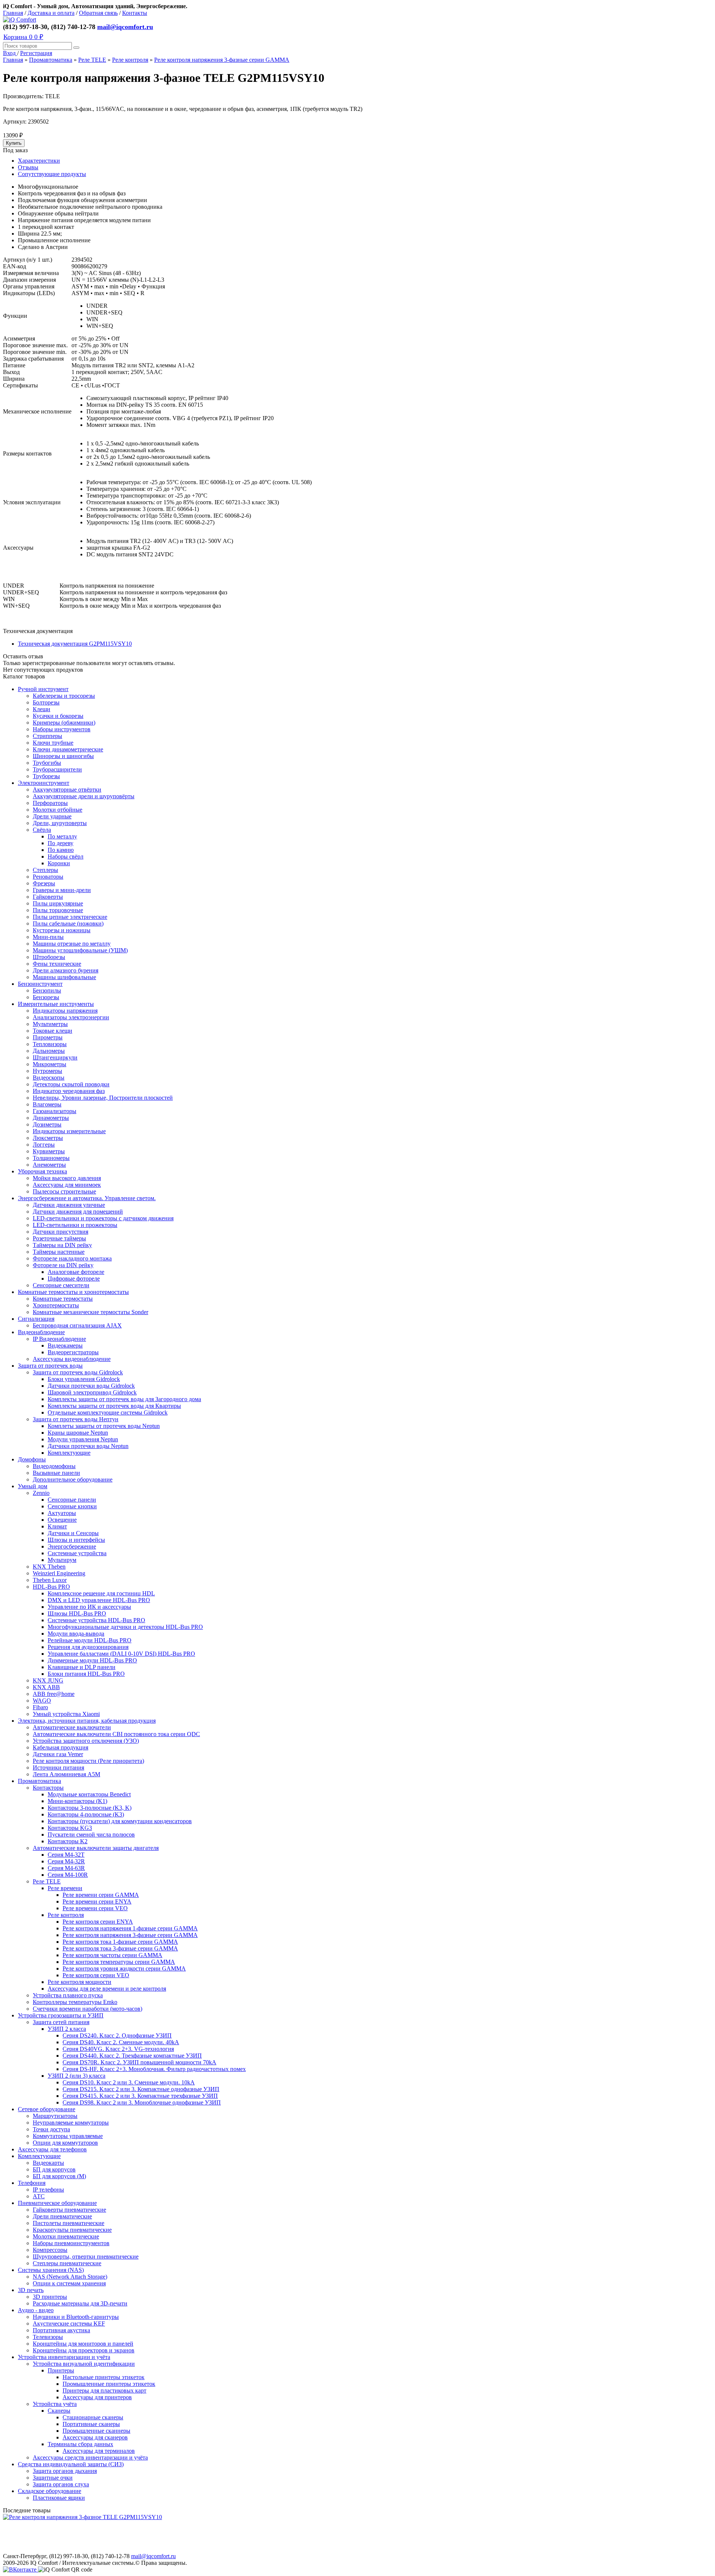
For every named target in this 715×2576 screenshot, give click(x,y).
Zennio (41, 1493)
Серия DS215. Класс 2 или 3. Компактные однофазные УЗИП (141, 2089)
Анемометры (49, 1165)
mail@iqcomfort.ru (125, 27)
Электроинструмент (44, 783)
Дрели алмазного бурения (66, 970)
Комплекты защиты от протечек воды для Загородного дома (124, 1399)
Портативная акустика (61, 2330)
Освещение (62, 1520)
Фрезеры (44, 883)
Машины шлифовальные (64, 977)
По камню (61, 850)
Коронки (59, 863)
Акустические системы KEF (69, 2323)
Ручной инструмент (43, 689)
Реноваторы (48, 877)
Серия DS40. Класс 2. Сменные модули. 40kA (121, 2042)
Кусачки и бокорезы (58, 716)
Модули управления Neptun (83, 1439)
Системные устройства (77, 1553)
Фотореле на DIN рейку (63, 1265)
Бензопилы (47, 990)
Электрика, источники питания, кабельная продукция (87, 1721)
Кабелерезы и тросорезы (64, 696)
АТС (39, 2196)
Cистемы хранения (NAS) (51, 2270)
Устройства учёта (55, 2404)
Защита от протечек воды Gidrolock (78, 1372)
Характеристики (39, 161)
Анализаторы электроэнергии (71, 1017)
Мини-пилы (48, 937)
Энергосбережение (72, 1546)
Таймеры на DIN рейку (62, 1245)
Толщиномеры (51, 1158)
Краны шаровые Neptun (78, 1433)
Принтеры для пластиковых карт (104, 2390)
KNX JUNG (48, 1680)
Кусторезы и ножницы (62, 930)
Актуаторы (62, 1513)
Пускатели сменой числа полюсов (91, 1834)
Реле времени (65, 1888)
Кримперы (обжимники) (64, 723)
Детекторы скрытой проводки (71, 1084)
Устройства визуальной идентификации (84, 2364)
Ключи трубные (53, 743)
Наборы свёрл (66, 856)
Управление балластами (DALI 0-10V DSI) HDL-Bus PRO (121, 1654)
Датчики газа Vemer (58, 1754)
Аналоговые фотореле (76, 1272)
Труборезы (46, 776)
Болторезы (46, 702)
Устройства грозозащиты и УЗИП (61, 2015)
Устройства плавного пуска (68, 1995)
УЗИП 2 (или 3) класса (77, 2076)
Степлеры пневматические (67, 2263)
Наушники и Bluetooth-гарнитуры (76, 2317)
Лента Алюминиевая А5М (66, 1774)
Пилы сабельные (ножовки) (68, 923)
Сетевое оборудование (47, 2109)
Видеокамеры (65, 1345)
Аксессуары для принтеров (97, 2397)
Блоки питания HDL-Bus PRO (86, 1674)
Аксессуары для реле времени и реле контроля (107, 1989)
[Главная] (20, 20)
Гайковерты (48, 897)
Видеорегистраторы (73, 1352)
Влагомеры (47, 1104)
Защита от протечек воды (50, 1366)
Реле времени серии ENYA (97, 1901)
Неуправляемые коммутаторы (71, 2123)
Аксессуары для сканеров (95, 2437)
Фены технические (57, 964)
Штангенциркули (55, 1057)
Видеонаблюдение (41, 1332)
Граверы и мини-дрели (62, 890)
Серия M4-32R (66, 1861)
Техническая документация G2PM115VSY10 (75, 644)
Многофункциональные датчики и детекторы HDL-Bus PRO (125, 1627)
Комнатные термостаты (63, 1299)
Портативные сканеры (91, 2424)
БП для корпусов (54, 2169)
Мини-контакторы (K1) (77, 1801)
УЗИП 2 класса (67, 2029)
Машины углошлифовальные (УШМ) (80, 950)
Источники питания (58, 1768)
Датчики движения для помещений (78, 1212)
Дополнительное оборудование (73, 1479)
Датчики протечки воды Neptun (88, 1446)
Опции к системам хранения (69, 2283)
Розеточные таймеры (59, 1238)
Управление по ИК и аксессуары (89, 1607)
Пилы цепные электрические (70, 917)
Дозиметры (47, 1124)
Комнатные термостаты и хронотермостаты (73, 1292)
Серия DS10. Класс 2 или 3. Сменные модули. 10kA (129, 2082)
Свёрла (42, 830)
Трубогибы (47, 763)
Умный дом (33, 1486)
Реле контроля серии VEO (96, 1975)
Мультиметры (50, 1024)
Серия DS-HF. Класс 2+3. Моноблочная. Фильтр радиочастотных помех (154, 2069)
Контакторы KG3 (70, 1828)
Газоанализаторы (55, 1111)
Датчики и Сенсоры (73, 1533)
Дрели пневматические (62, 2216)
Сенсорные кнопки (72, 1506)
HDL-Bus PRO (51, 1587)
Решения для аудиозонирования (88, 1647)
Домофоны (32, 1459)
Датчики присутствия (61, 1232)
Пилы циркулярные (58, 903)
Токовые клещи (53, 1031)
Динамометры (51, 1118)
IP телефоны (48, 2190)
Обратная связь (98, 13)
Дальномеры (49, 1051)
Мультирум (62, 1560)
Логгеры (44, 1145)
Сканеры (59, 2411)
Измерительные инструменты (56, 1004)
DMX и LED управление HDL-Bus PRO (99, 1600)
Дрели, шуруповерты (60, 823)
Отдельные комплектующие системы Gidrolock (108, 1412)
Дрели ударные (52, 816)
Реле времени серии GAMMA (101, 1895)
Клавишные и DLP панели (82, 1667)
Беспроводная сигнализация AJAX (77, 1325)
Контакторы (48, 1788)
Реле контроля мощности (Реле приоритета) (88, 1761)
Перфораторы (50, 803)
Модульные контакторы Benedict (89, 1794)
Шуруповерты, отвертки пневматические (86, 2257)
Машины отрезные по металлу (72, 944)
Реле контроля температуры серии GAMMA (119, 1962)
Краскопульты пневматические (72, 2230)
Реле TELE (92, 60)
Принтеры (61, 2370)
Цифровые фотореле (74, 1279)
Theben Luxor (50, 1580)
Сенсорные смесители (61, 1285)
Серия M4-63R (66, 1868)
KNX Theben (49, 1567)
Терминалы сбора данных (80, 2444)
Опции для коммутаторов (65, 2143)
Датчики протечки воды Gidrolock (91, 1386)
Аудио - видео (36, 2310)
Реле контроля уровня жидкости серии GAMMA (124, 1968)
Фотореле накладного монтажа (72, 1258)
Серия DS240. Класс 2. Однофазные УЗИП (117, 2035)
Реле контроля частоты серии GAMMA (112, 1955)
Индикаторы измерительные (69, 1131)
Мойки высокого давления (67, 1178)
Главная (13, 13)
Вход (10, 53)
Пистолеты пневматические (69, 2223)
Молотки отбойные (58, 810)
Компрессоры (50, 2250)
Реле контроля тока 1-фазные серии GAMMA (120, 1942)
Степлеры (45, 870)
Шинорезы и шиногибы (63, 756)
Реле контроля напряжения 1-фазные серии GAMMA (130, 1928)
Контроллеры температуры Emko (75, 2002)
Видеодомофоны (54, 1466)
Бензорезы (46, 997)
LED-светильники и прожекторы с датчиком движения (103, 1218)
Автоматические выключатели (72, 1727)
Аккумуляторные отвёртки (67, 790)
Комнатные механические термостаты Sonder (90, 1312)
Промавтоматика (51, 60)
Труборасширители (57, 769)
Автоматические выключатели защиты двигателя (96, 1848)
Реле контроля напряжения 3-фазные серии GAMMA (222, 60)
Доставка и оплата (51, 13)
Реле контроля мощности (80, 1982)
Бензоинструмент (40, 984)
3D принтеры (50, 2297)
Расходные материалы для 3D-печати (80, 2303)
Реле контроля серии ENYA (98, 1922)
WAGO (42, 1701)
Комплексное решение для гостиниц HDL (101, 1593)
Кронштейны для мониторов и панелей (83, 2344)
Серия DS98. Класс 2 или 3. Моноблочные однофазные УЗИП (142, 2102)
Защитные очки (53, 2478)
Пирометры (48, 1037)
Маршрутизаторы (55, 2116)
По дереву (61, 843)
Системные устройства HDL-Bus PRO (96, 1620)
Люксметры (48, 1138)
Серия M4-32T (66, 1855)
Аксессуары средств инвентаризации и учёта (90, 2457)
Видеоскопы (49, 1078)
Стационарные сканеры (93, 2417)
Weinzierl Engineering (59, 1573)
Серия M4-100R (68, 1875)
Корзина (23, 37)
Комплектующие (69, 1453)
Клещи (42, 709)
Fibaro (40, 1707)
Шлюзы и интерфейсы (76, 1540)
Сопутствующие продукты (52, 174)
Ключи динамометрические (68, 749)
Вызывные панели (56, 1473)
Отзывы (28, 167)
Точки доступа (51, 2129)
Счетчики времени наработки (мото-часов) (88, 2009)
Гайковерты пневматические (69, 2210)
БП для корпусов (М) (59, 2176)
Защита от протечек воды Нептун (76, 1419)
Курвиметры (49, 1151)
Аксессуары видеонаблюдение (72, 1359)
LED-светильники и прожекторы (75, 1225)
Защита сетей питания (61, 2022)
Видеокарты (48, 2163)
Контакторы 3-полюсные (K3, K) (90, 1808)
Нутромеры (47, 1071)
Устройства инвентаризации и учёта (64, 2357)
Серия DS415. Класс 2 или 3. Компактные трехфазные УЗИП (140, 2096)
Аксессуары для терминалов (99, 2451)
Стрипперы (47, 736)
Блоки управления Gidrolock (84, 1379)
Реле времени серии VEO (95, 1908)
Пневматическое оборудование (57, 2203)
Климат (57, 1526)
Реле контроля (130, 60)
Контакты (135, 13)
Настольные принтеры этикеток (104, 2377)
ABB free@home (54, 1694)
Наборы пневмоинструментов (71, 2243)
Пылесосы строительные (64, 1191)
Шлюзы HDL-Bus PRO (77, 1613)
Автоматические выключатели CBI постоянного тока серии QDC (116, 1734)
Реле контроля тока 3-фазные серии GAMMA (120, 1948)
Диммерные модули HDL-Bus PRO (92, 1660)
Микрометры (50, 1064)
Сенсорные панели (72, 1500)
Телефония (32, 2183)
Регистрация (36, 53)
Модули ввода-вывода (76, 1634)
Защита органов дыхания (65, 2471)
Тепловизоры (50, 1044)
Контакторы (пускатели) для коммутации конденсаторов (120, 1821)
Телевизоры (48, 2337)
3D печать (31, 2290)
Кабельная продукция (61, 1747)
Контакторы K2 (68, 1841)
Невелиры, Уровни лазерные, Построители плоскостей (103, 1098)
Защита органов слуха (61, 2484)
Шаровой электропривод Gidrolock (92, 1392)
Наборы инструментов (62, 729)
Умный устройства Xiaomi (66, 1714)
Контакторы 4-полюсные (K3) (86, 1814)
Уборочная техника (42, 1171)
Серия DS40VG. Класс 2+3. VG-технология (118, 2049)
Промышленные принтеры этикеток (109, 2384)
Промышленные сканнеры (96, 2431)
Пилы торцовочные (58, 910)
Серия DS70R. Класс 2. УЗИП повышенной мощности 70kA (139, 2062)
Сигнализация (36, 1319)
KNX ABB (46, 1687)
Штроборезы (49, 957)
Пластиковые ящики (59, 2498)
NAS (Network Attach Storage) (70, 2277)
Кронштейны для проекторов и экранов (84, 2350)
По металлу (62, 836)
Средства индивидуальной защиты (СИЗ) (71, 2464)
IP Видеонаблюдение (59, 1339)
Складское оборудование (50, 2491)
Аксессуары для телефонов (52, 2149)
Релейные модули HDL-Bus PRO (90, 1640)
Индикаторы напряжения (65, 1011)
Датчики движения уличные (69, 1205)
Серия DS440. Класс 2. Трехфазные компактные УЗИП (132, 2056)
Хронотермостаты (56, 1305)
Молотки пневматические (66, 2236)
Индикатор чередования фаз (69, 1091)
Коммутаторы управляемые (68, 2136)
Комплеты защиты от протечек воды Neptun (104, 1426)
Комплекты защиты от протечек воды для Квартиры (114, 1406)
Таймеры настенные (59, 1252)
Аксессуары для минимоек (67, 1185)
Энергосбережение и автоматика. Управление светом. (87, 1198)
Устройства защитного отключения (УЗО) (86, 1741)
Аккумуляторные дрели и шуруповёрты (84, 796)
